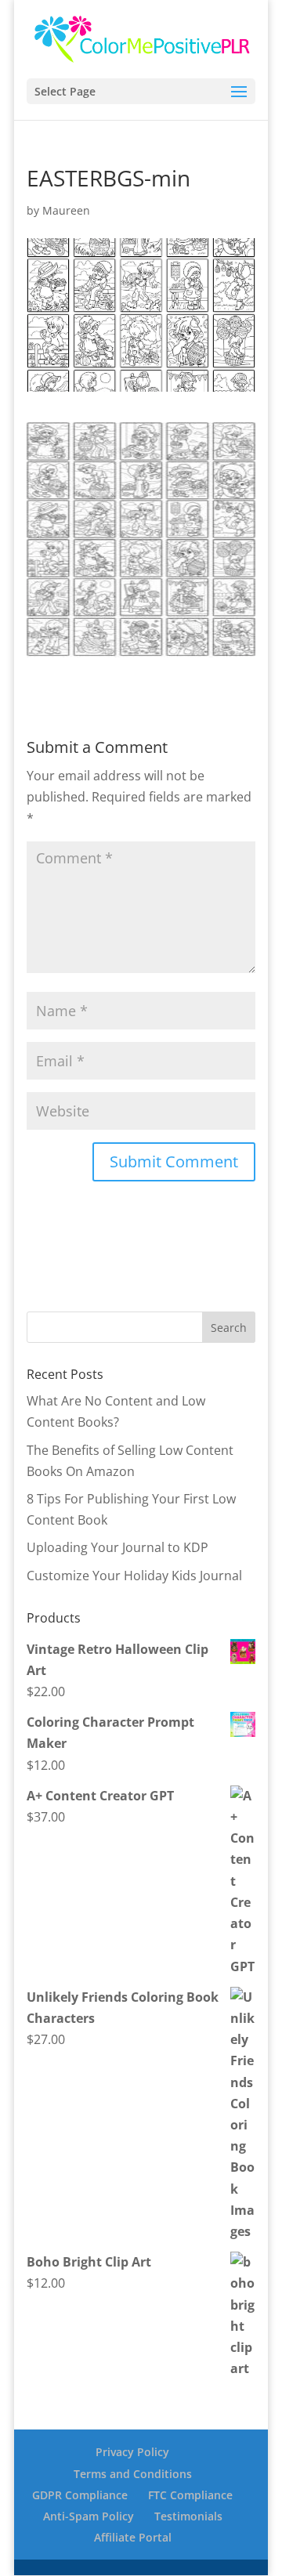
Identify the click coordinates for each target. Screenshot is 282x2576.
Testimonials (188, 2516)
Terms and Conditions (133, 2474)
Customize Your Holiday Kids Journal (134, 1576)
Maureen (66, 210)
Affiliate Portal (133, 2537)
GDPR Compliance (80, 2495)
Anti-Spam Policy (89, 2516)
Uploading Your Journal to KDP (117, 1547)
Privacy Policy (132, 2452)
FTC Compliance (190, 2495)
